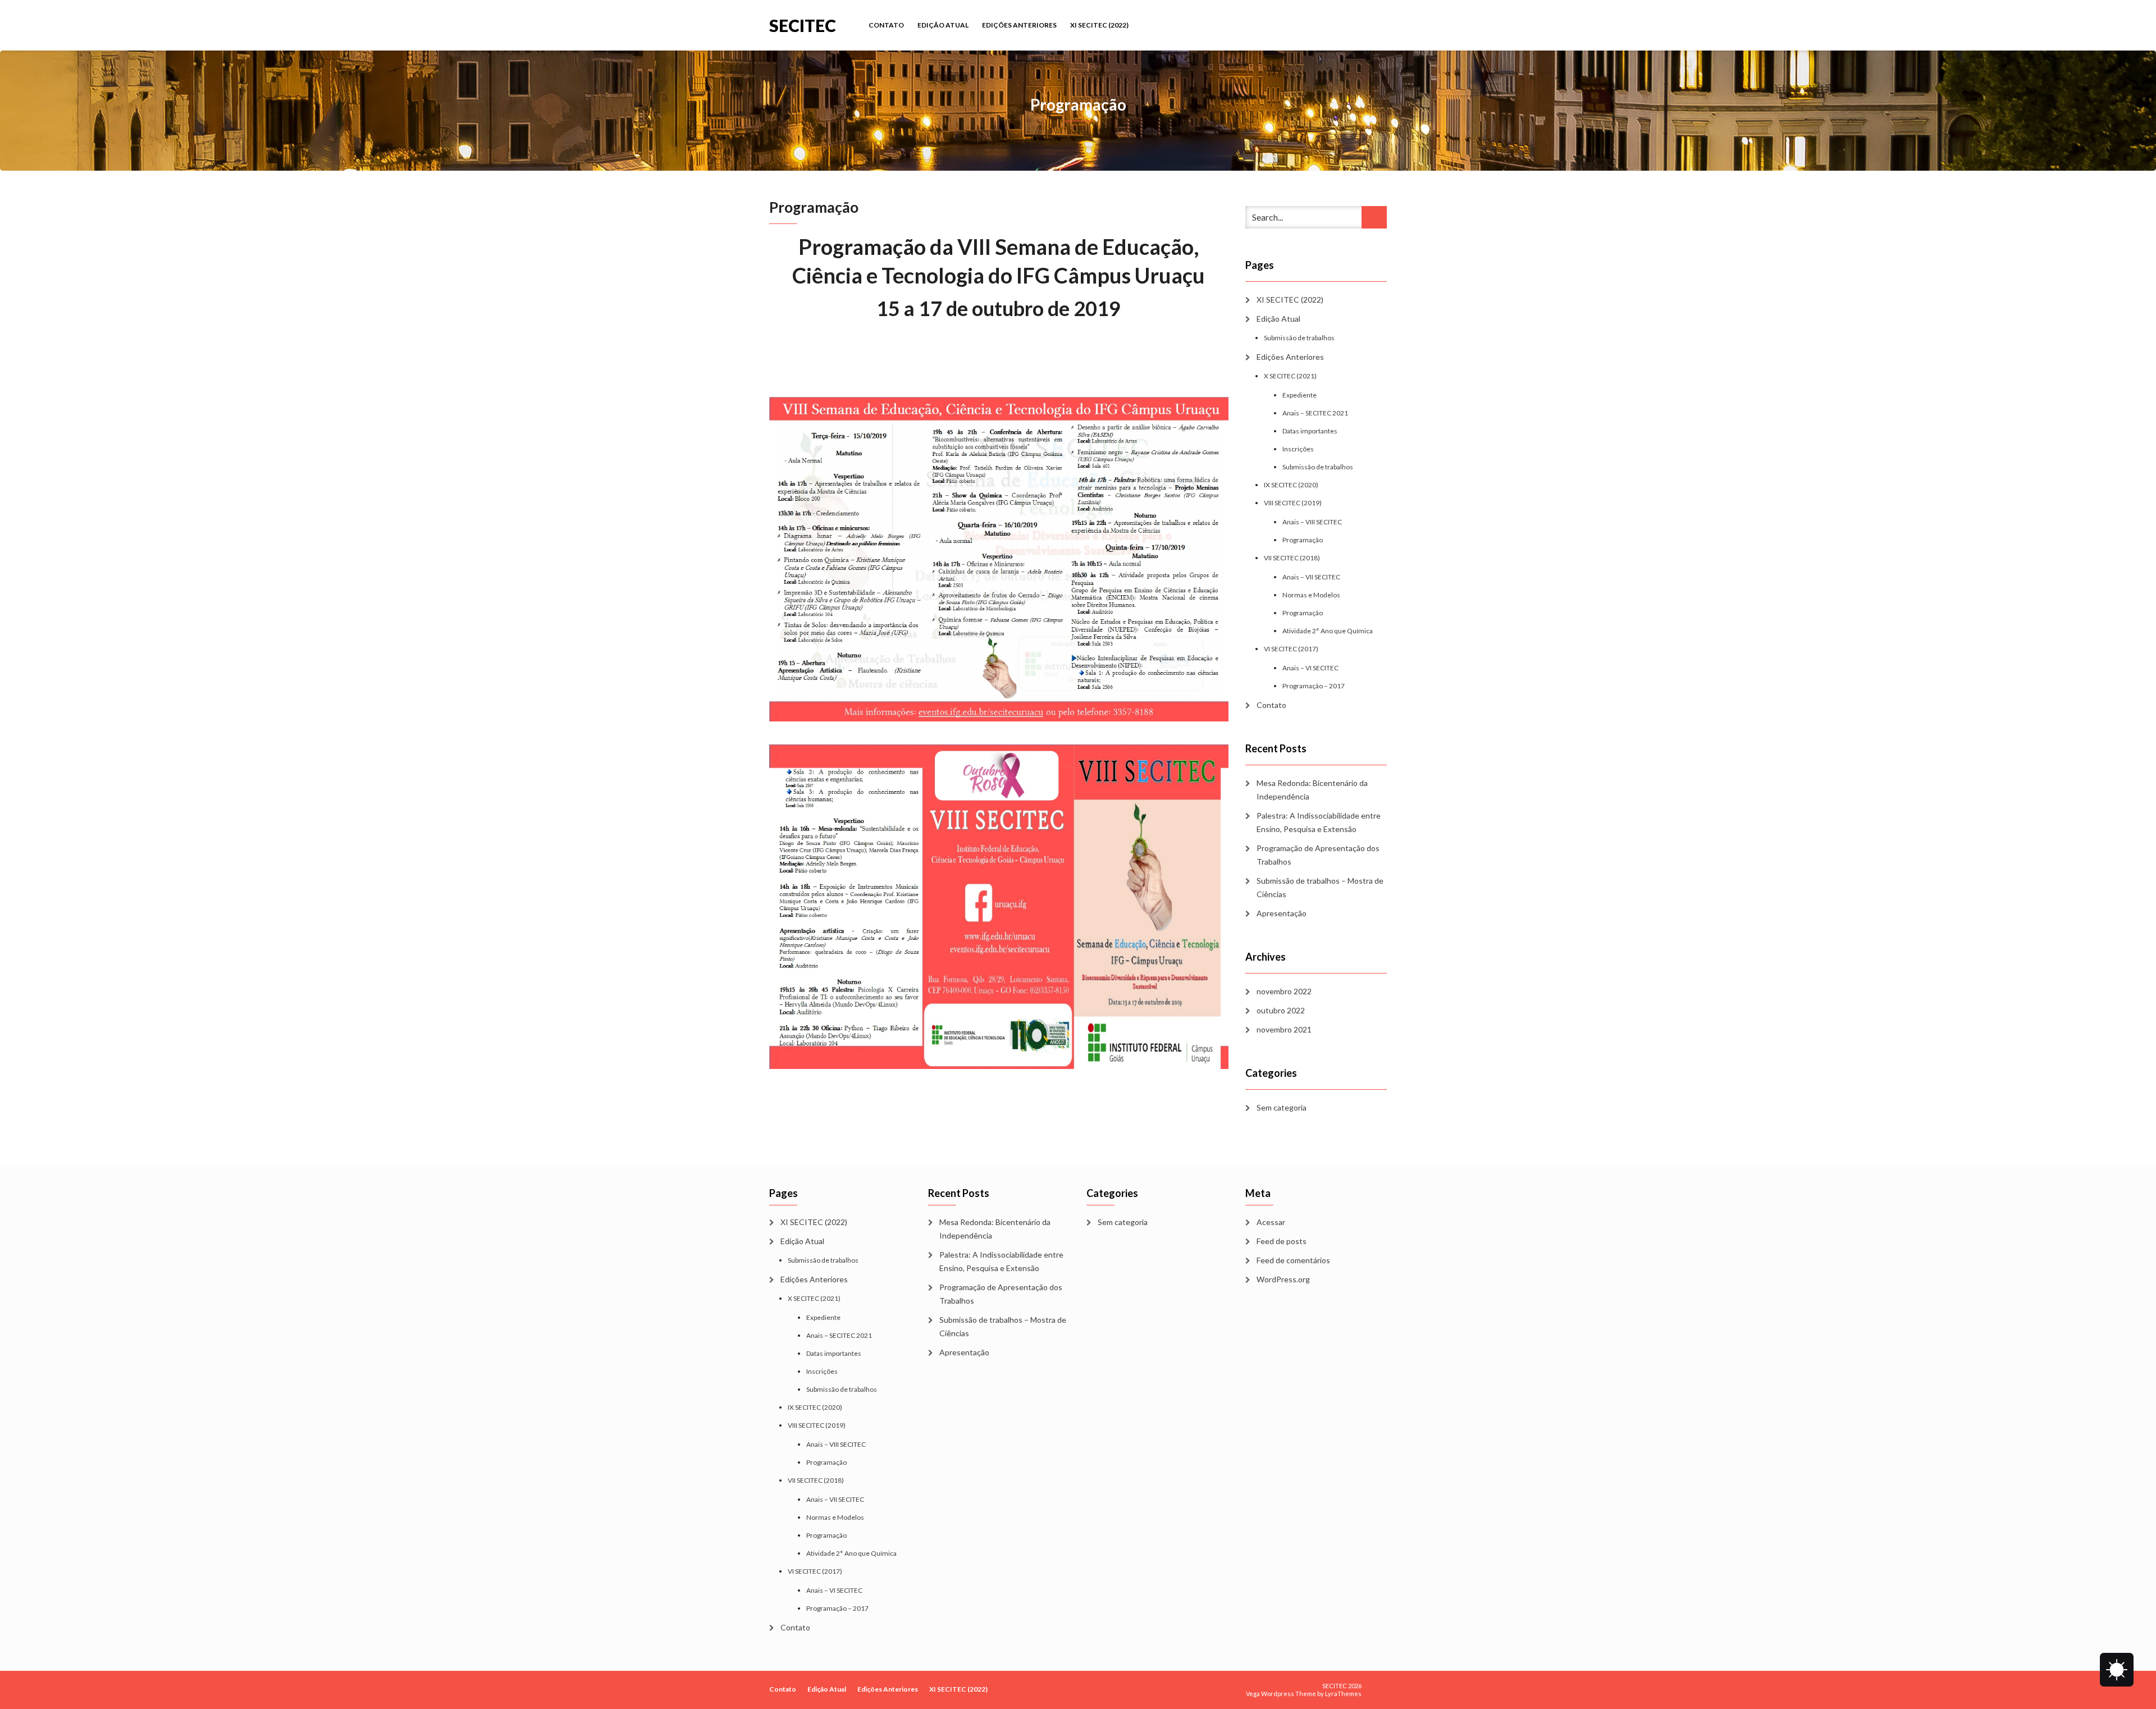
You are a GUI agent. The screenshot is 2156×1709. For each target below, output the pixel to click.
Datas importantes (1310, 431)
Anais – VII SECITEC (1311, 577)
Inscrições (1298, 449)
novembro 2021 (1284, 1029)
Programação (1303, 540)
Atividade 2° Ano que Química (1328, 631)
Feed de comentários (1293, 1260)
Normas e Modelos (1311, 595)
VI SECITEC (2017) (1291, 649)
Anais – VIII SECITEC (1312, 522)
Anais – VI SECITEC (1310, 668)
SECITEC (803, 24)
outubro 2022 (1281, 1010)
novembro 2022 (1284, 991)
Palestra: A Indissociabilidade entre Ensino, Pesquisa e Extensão (1319, 822)
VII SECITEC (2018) (1292, 558)
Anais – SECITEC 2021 (1315, 413)
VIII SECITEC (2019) (1293, 503)
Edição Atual (943, 25)
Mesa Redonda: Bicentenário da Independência (1312, 790)
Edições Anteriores (1019, 25)
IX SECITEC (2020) (1291, 485)
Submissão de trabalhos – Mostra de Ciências (1320, 887)
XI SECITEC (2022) (1099, 25)
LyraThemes (1343, 1694)
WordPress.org (1283, 1279)
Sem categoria (1282, 1107)
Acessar (1271, 1222)
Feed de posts (1282, 1241)
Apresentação (1282, 913)
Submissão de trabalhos (1299, 338)
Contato (886, 25)
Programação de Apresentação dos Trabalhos (1318, 855)
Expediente (1299, 395)
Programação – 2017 (1314, 686)
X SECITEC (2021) (1290, 376)
